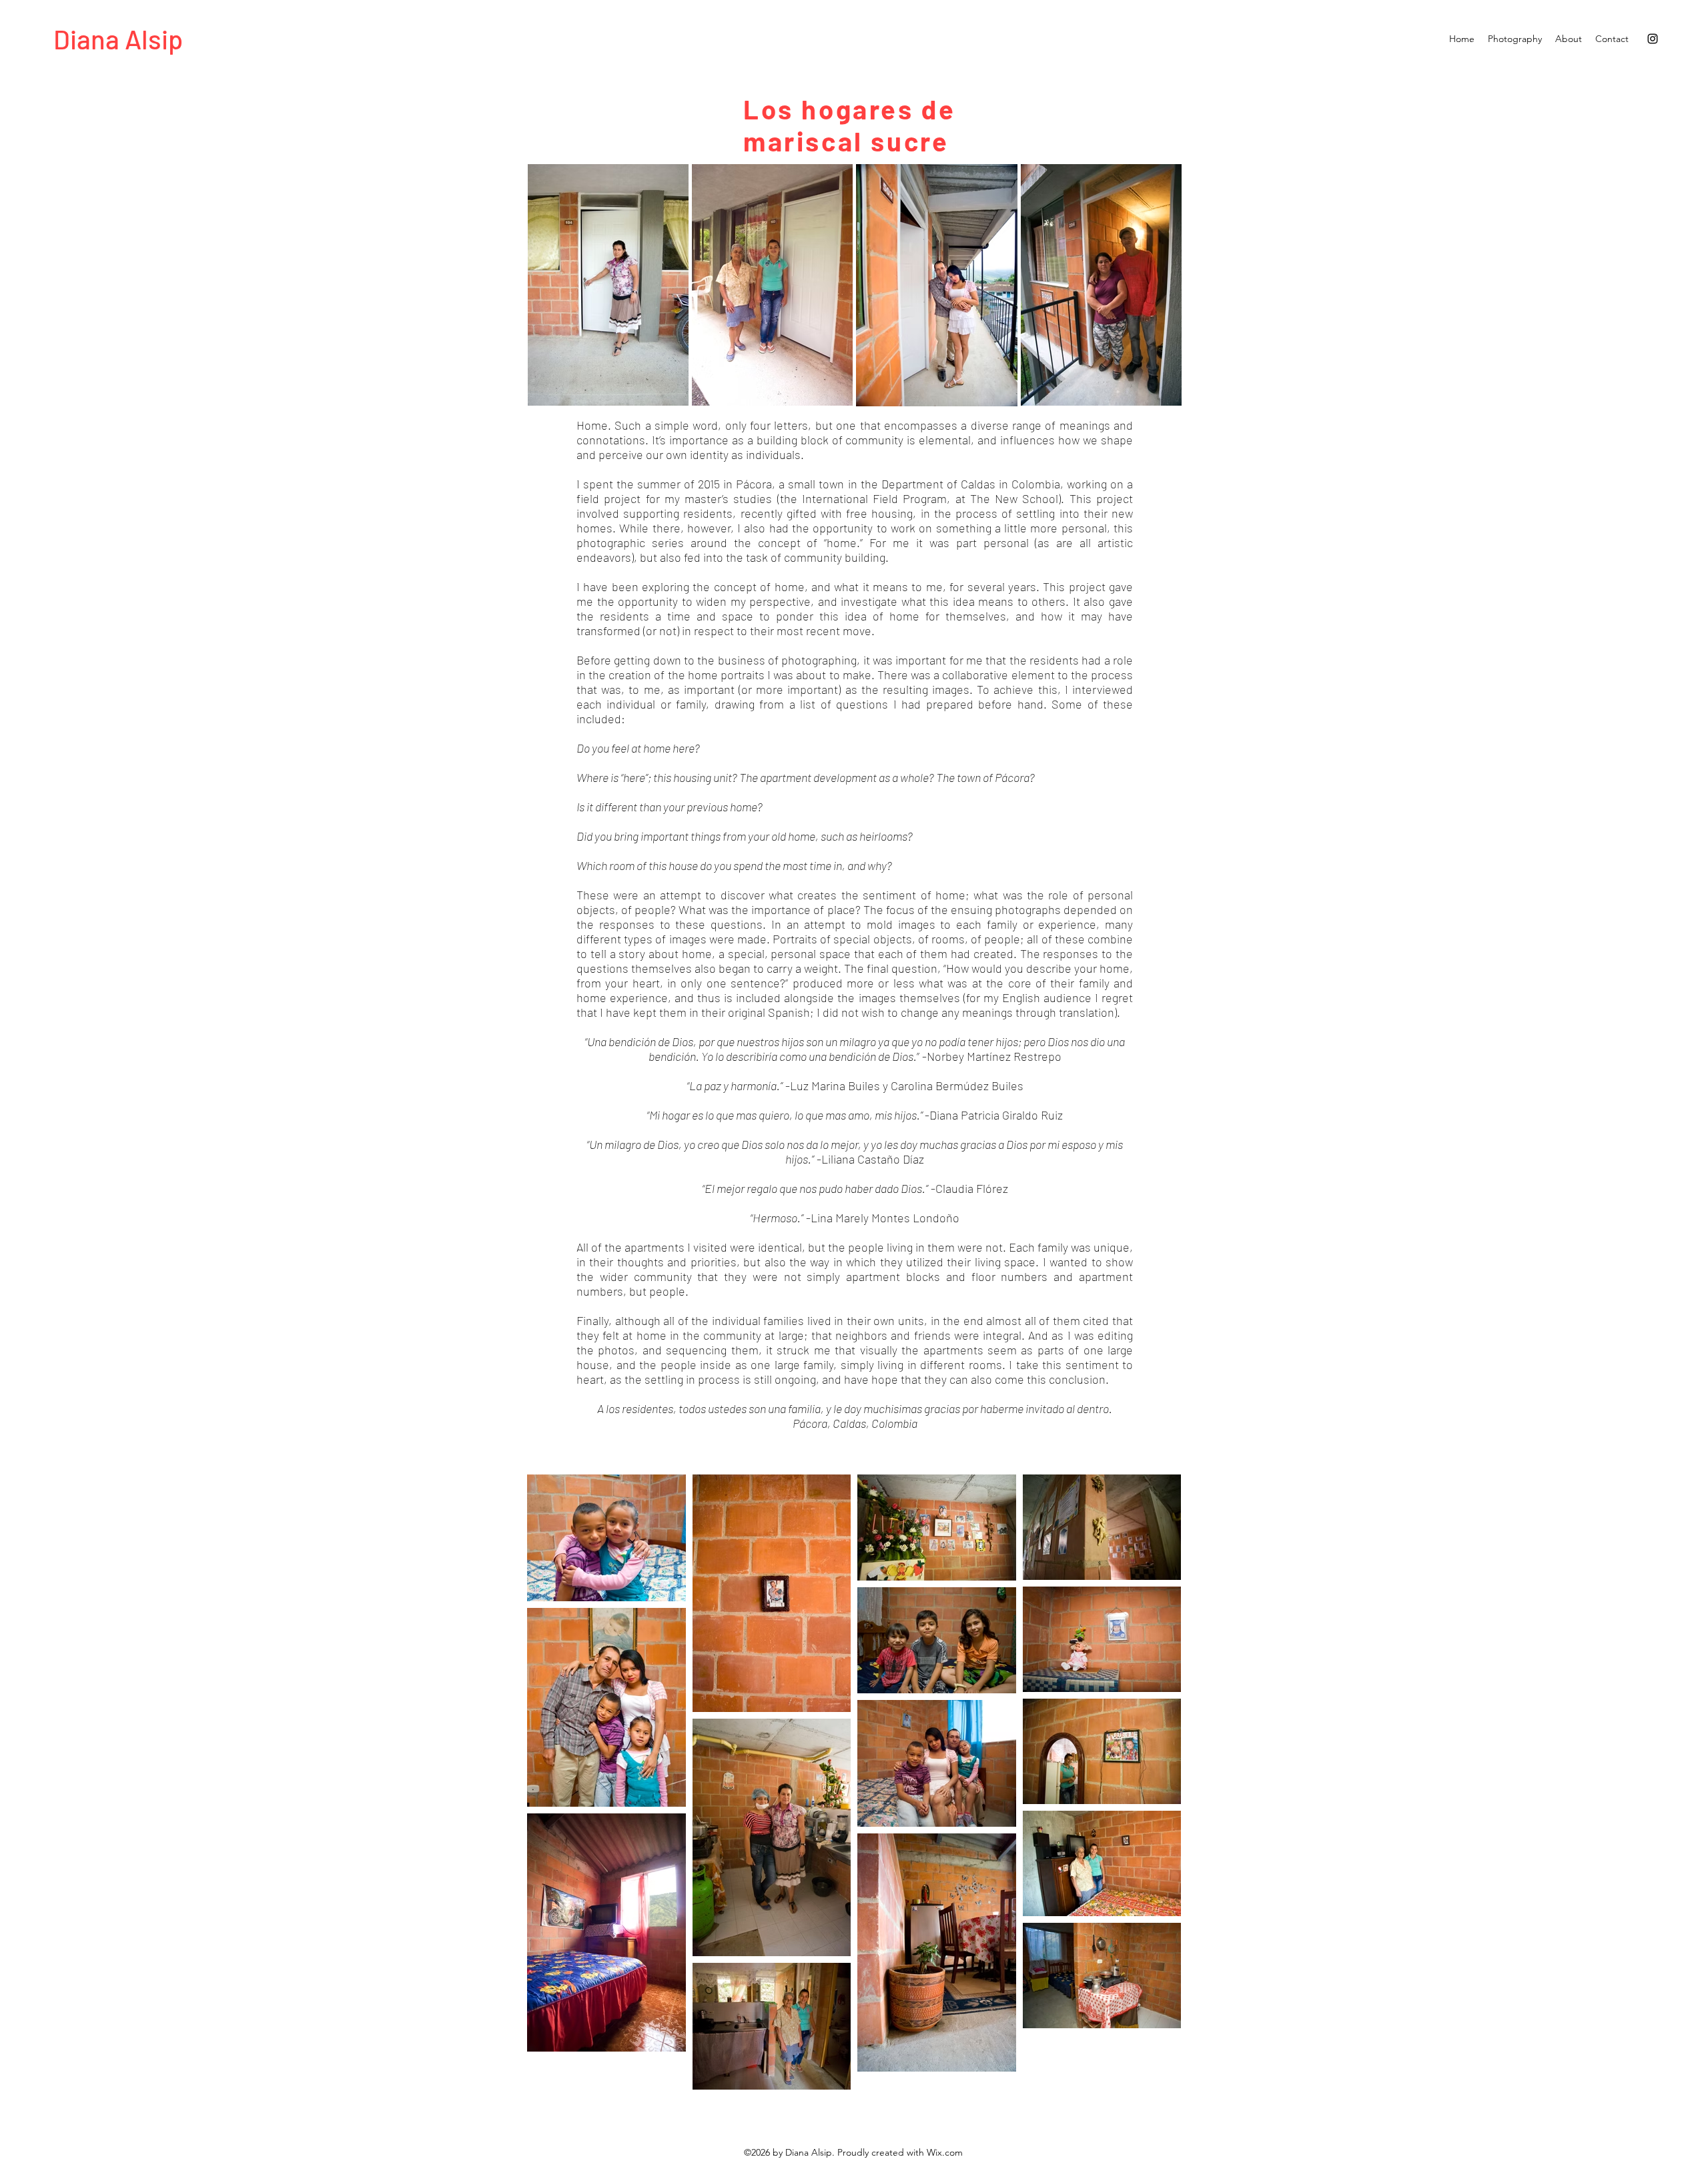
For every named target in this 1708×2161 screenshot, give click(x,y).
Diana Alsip (118, 39)
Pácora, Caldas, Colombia (855, 1423)
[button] (1515, 39)
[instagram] (1653, 39)
